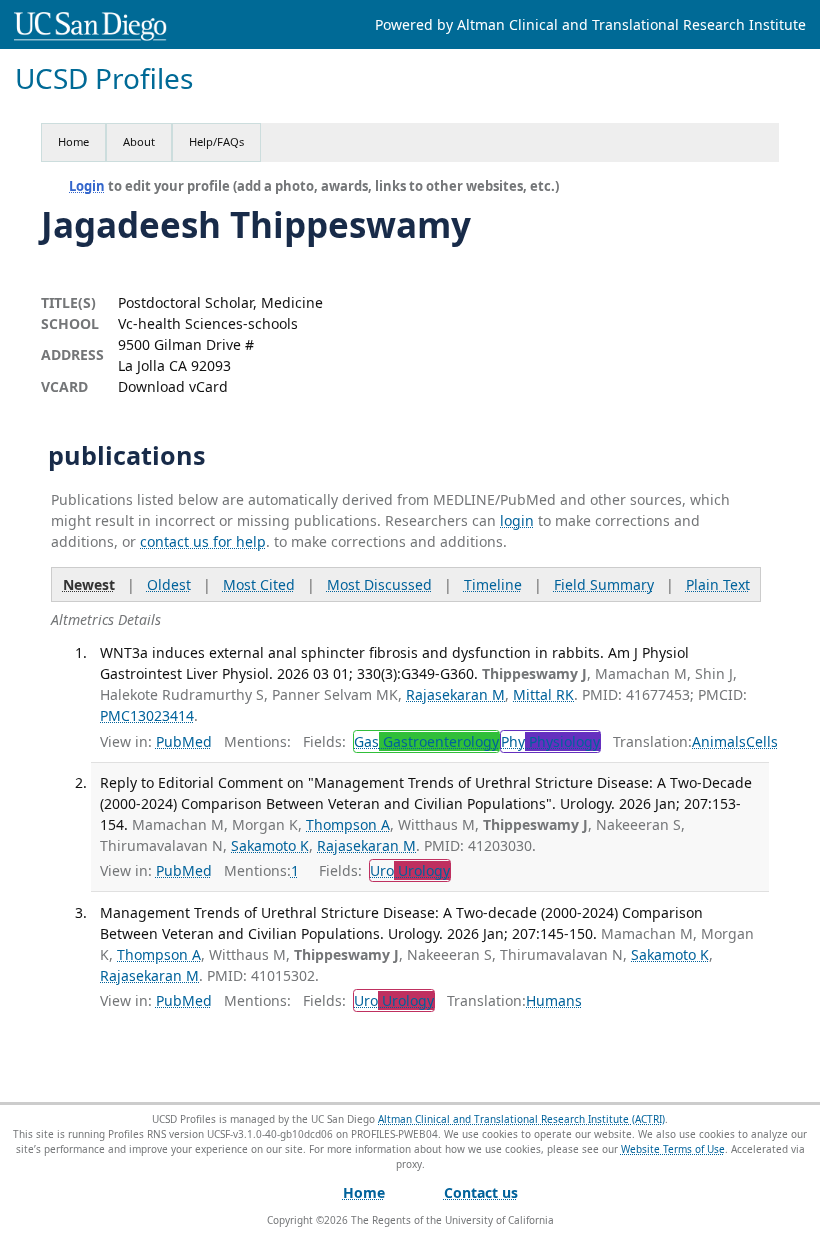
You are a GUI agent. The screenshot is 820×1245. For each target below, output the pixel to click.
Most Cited (259, 584)
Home (73, 141)
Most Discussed (379, 584)
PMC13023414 (147, 715)
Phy (550, 741)
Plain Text (718, 584)
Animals (719, 741)
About (139, 141)
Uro (410, 870)
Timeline (493, 584)
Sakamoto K (270, 845)
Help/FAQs (216, 141)
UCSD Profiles (104, 78)
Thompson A (348, 824)
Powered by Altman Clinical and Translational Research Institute (590, 24)
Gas (426, 741)
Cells (762, 741)
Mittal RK (543, 694)
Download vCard (173, 386)
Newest (89, 584)
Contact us (481, 1192)
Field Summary (604, 584)
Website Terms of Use (673, 1149)
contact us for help (203, 541)
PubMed (184, 741)
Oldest (169, 584)
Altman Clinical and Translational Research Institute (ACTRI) (521, 1119)
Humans (554, 1000)
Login (87, 186)
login (517, 520)
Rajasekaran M (455, 694)
